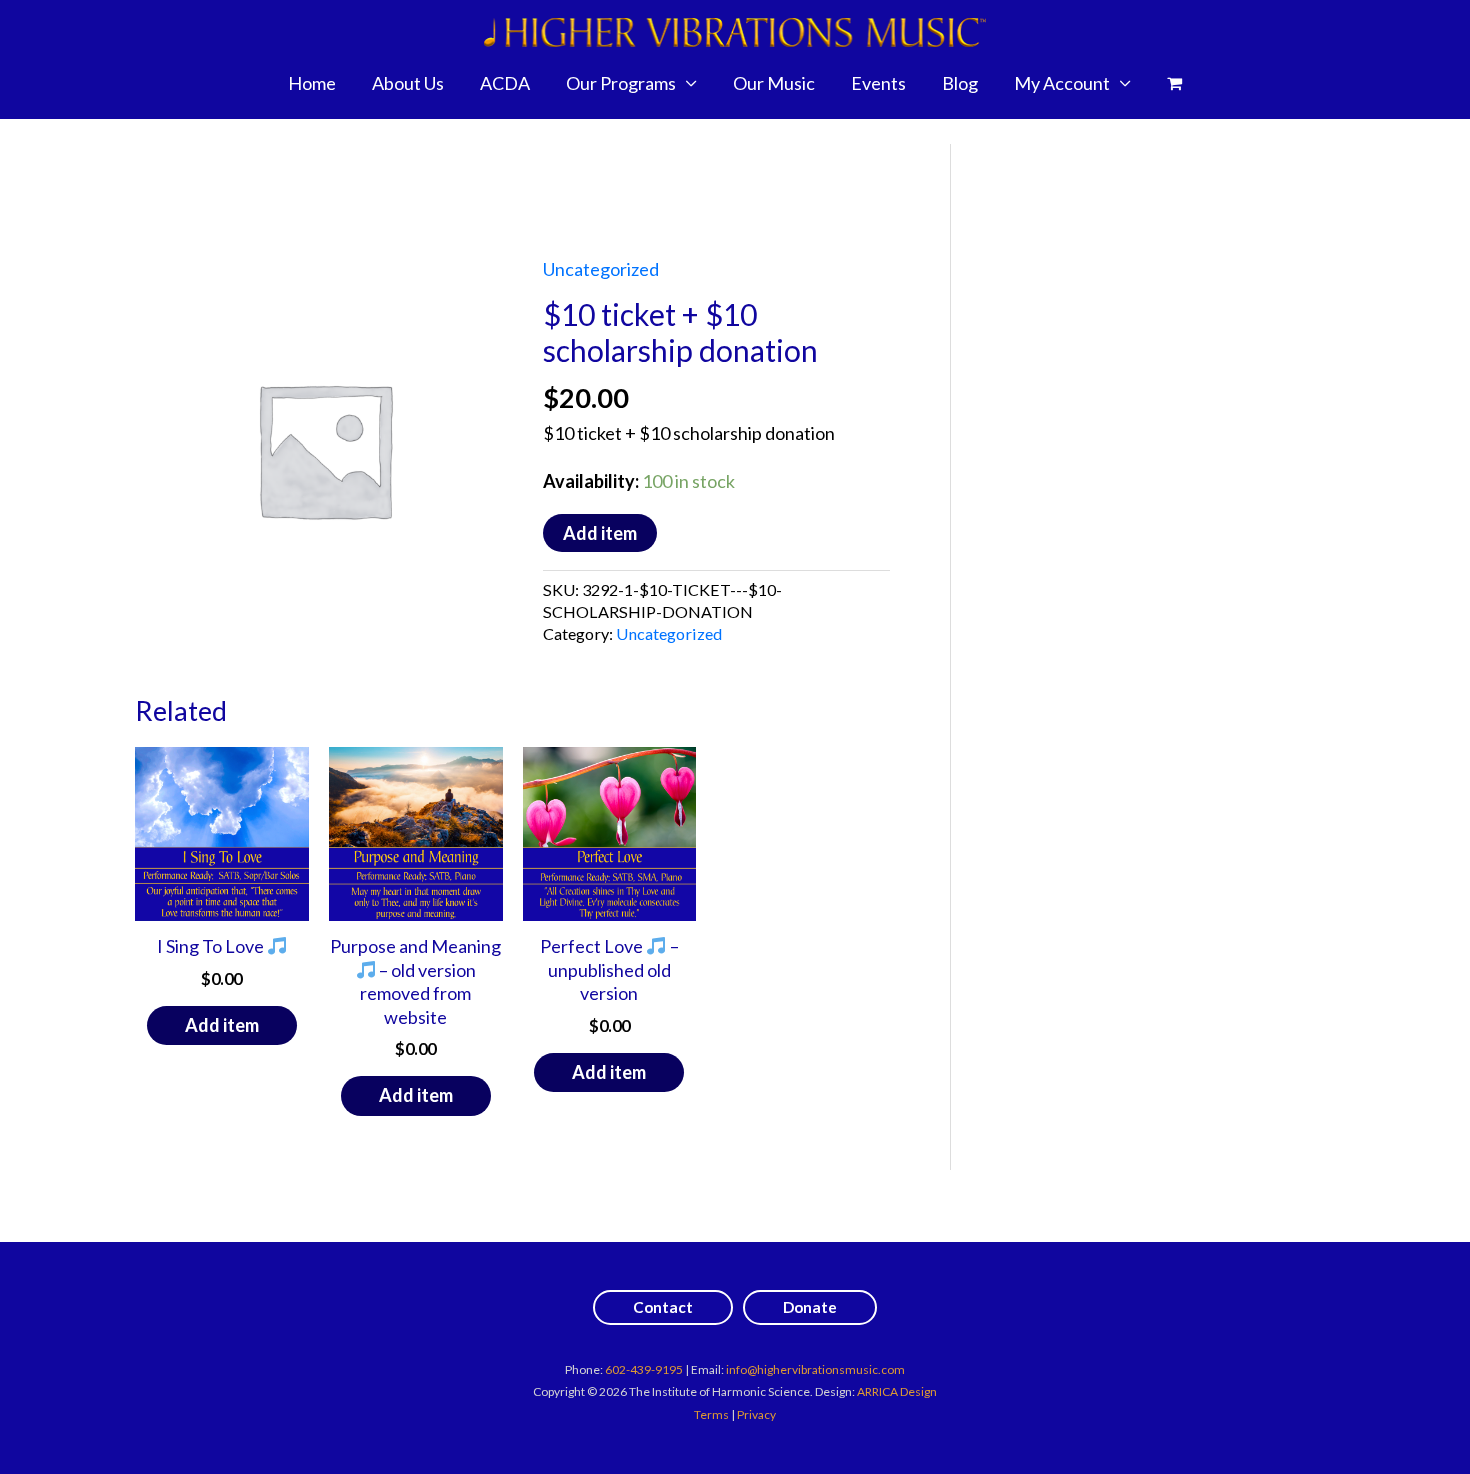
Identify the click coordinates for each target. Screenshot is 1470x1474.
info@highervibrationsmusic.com (815, 1369)
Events (878, 83)
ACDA (505, 83)
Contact (663, 1307)
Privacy (756, 1414)
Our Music (774, 83)
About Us (408, 83)
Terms (711, 1414)
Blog (960, 83)
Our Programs (621, 83)
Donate (810, 1307)
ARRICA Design (897, 1391)
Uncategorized (601, 269)
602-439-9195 (644, 1369)
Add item (600, 533)
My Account (1062, 83)
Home (312, 83)
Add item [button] (222, 1025)
